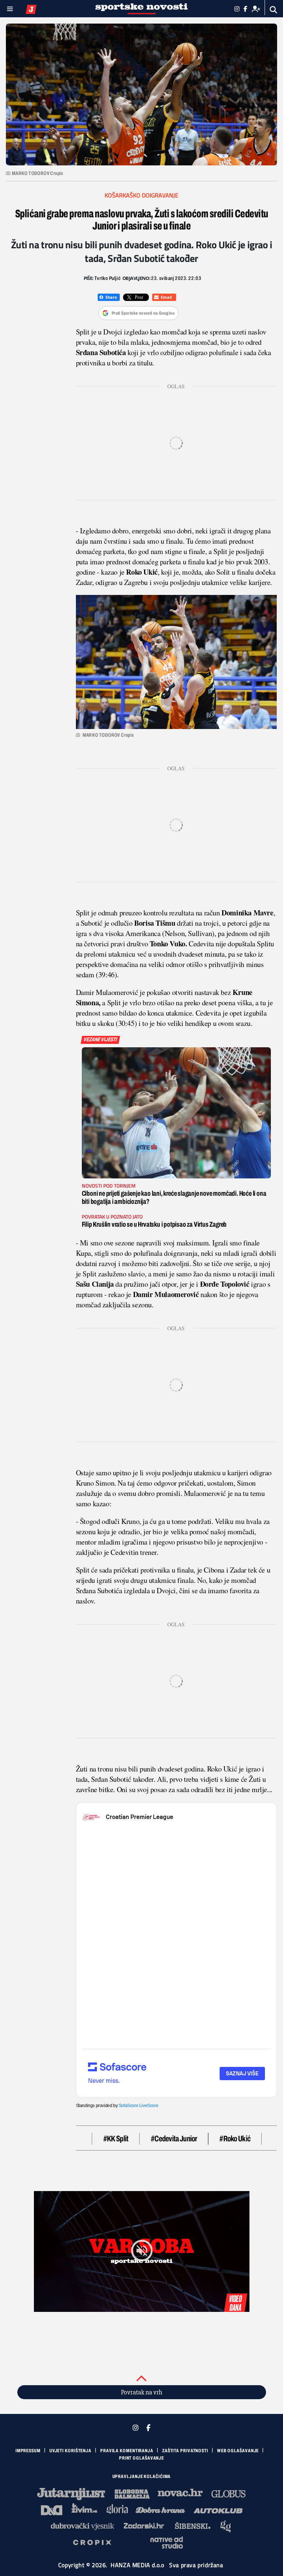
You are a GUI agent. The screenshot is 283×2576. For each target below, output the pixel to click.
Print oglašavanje (141, 2458)
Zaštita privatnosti (185, 2451)
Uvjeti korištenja (70, 2451)
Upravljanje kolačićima (142, 2477)
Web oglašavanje (238, 2451)
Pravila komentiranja (127, 2451)
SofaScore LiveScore (138, 2106)
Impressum (28, 2451)
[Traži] (274, 10)
